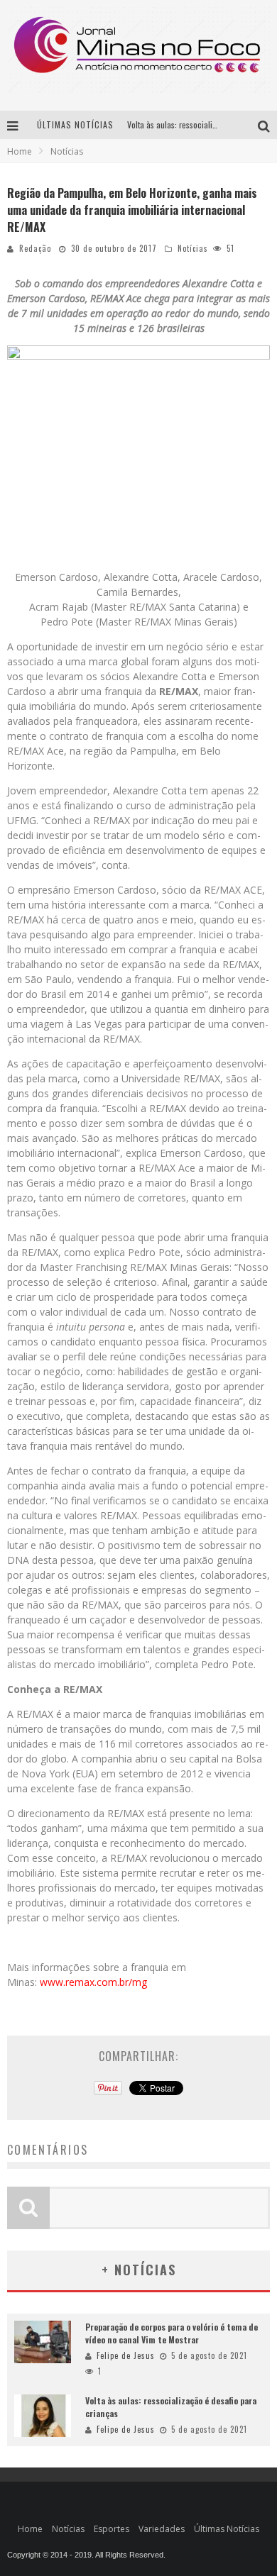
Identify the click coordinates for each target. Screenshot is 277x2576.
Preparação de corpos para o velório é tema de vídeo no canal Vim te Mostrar (172, 2333)
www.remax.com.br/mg (93, 1982)
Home (20, 151)
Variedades (162, 2529)
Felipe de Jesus (126, 2355)
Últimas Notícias (227, 2529)
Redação (35, 248)
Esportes (112, 2529)
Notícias (193, 248)
